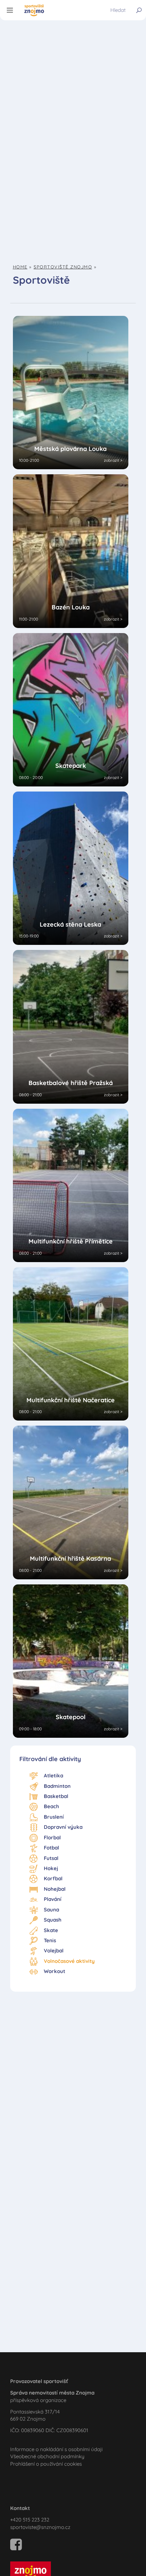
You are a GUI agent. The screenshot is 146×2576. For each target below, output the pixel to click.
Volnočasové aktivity (69, 1961)
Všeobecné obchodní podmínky (47, 2456)
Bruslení (54, 1817)
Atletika (53, 1776)
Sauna (51, 1910)
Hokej (51, 1868)
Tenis (50, 1940)
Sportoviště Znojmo (63, 267)
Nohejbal (55, 1889)
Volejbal (54, 1951)
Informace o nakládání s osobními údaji (56, 2449)
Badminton (57, 1786)
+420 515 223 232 (30, 2520)
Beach (51, 1806)
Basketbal (56, 1796)
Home (20, 267)
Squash (53, 1920)
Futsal (51, 1858)
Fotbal (51, 1848)
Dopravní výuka (63, 1827)
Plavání (53, 1899)
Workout (54, 1971)
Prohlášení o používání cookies (46, 2464)
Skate (51, 1930)
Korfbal (53, 1878)
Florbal (52, 1837)
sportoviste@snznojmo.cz (40, 2527)
